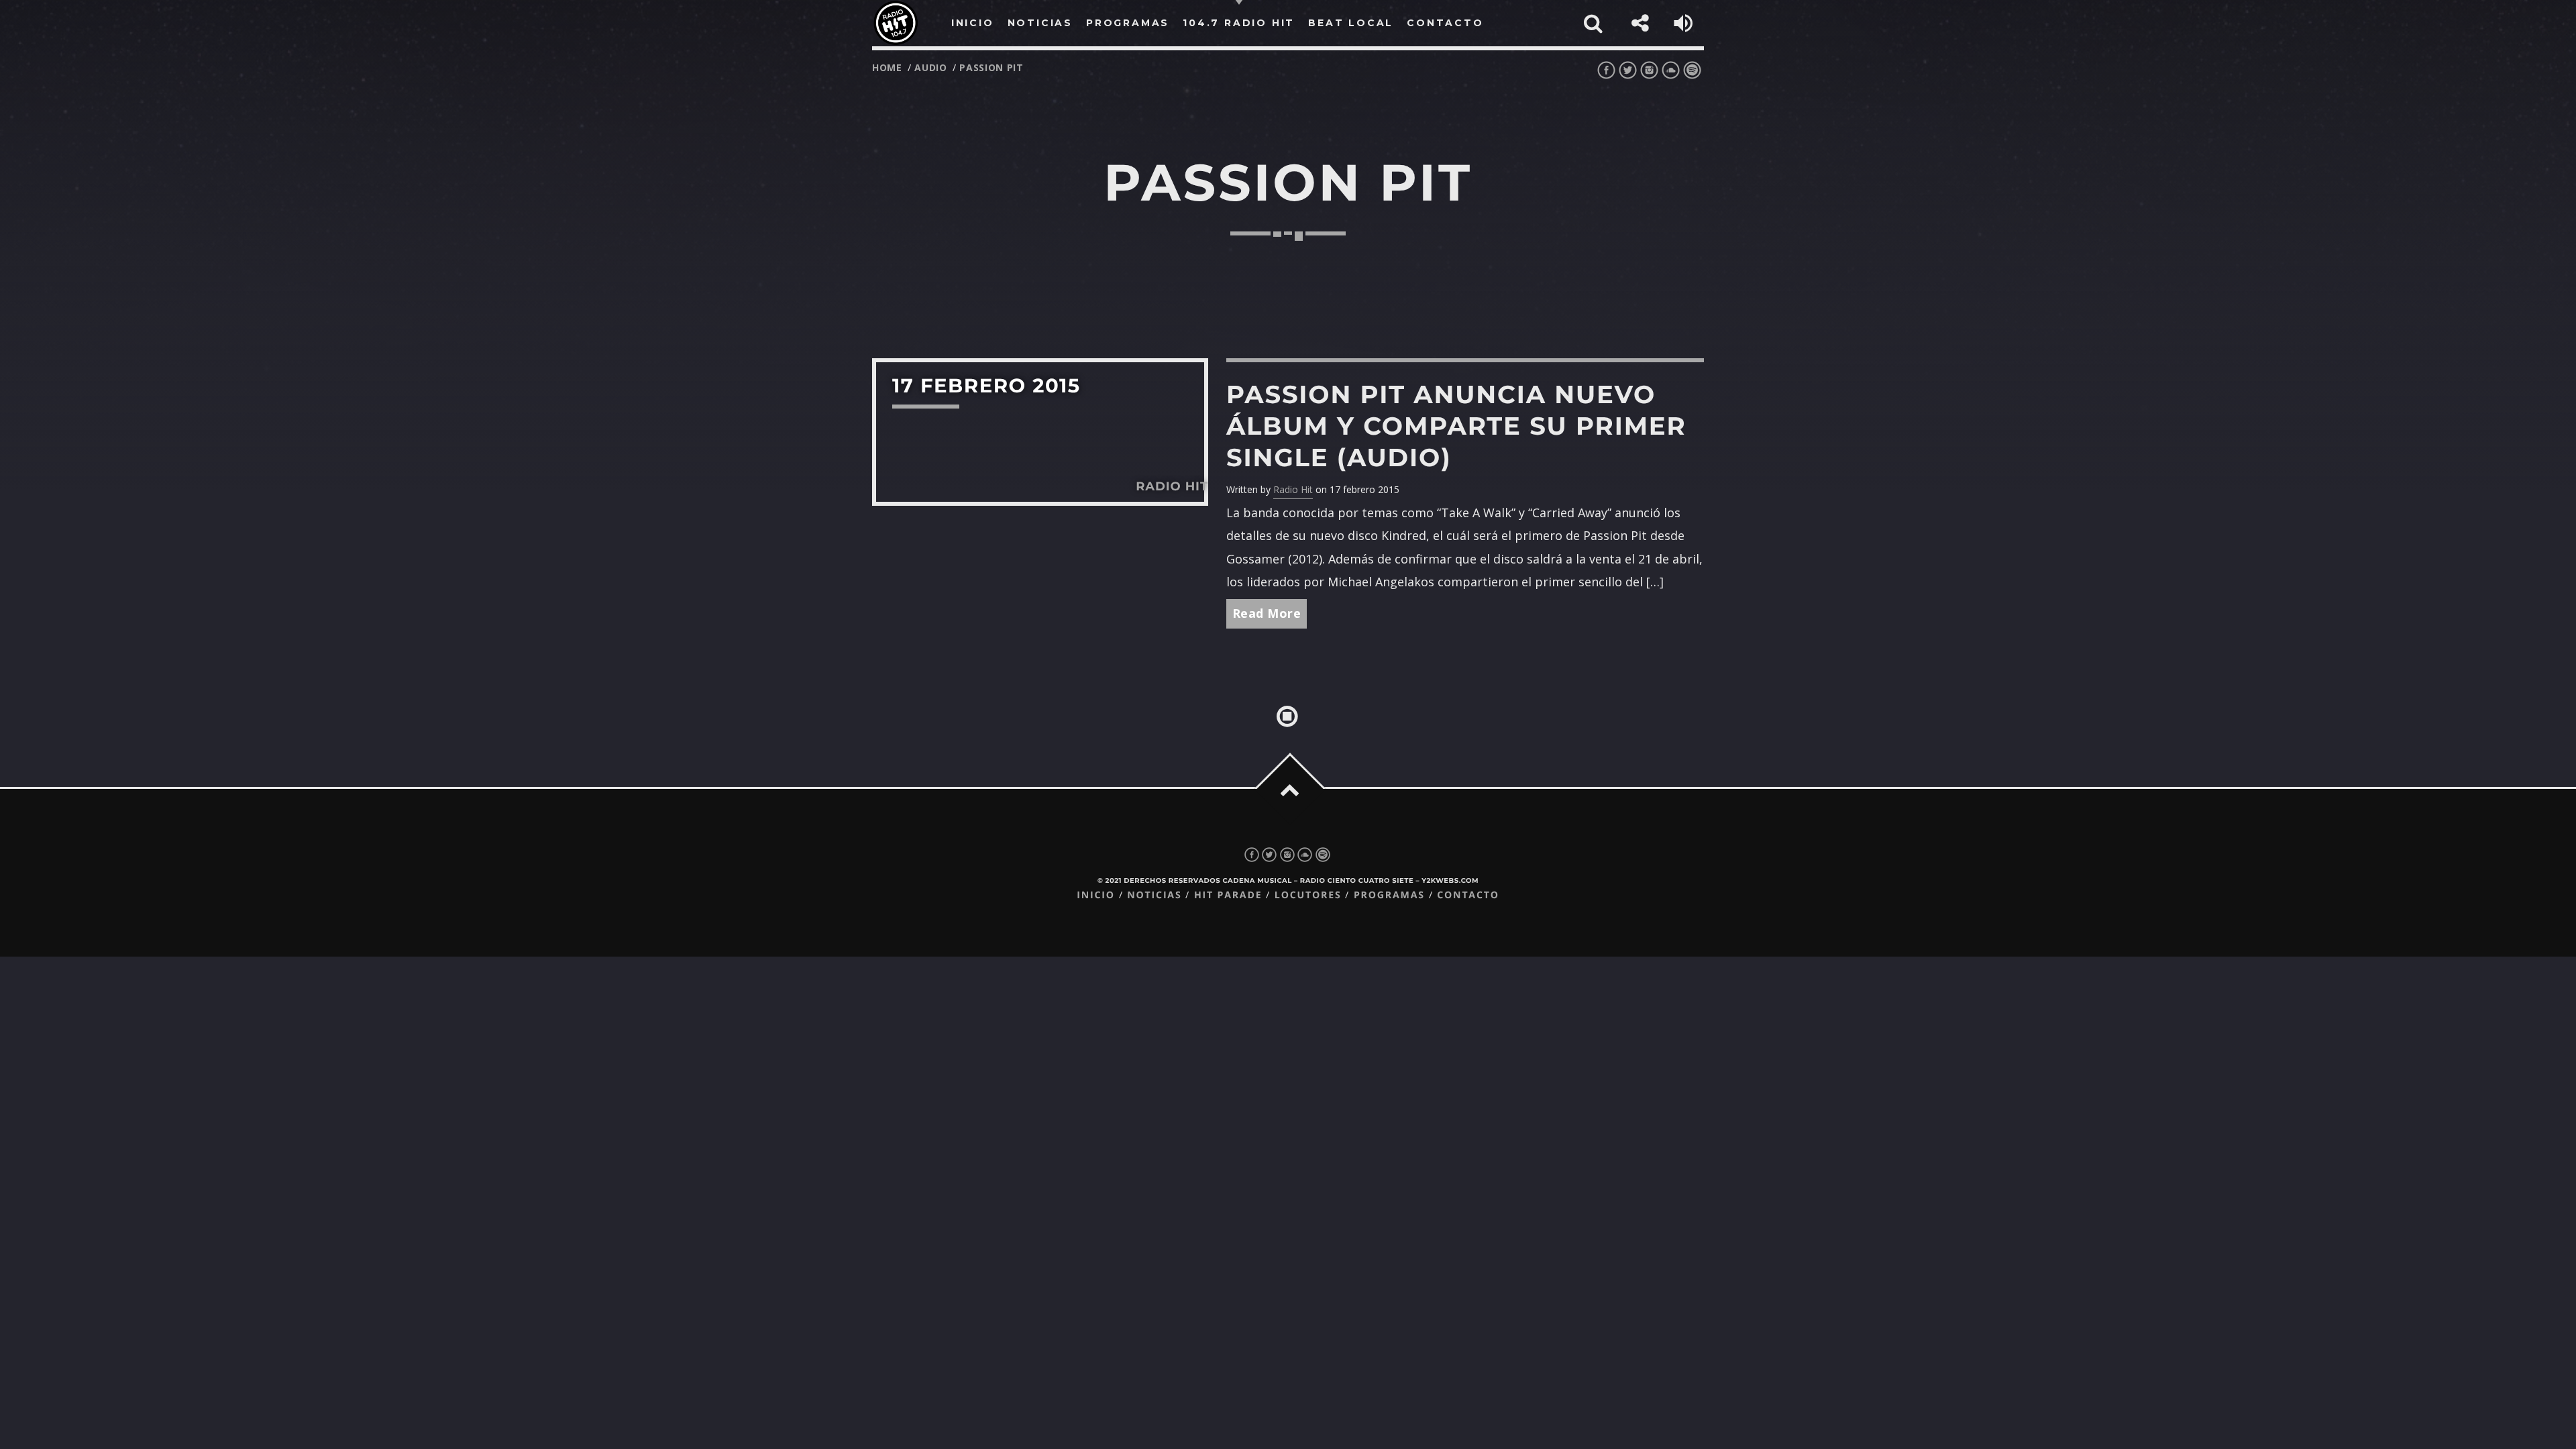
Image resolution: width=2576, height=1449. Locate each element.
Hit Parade (1228, 895)
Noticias (1154, 895)
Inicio (1096, 895)
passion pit (991, 67)
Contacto (1468, 895)
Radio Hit (1293, 489)
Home (887, 67)
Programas (1389, 895)
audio (931, 67)
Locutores (1308, 895)
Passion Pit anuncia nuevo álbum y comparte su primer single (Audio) (1456, 426)
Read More (1267, 613)
